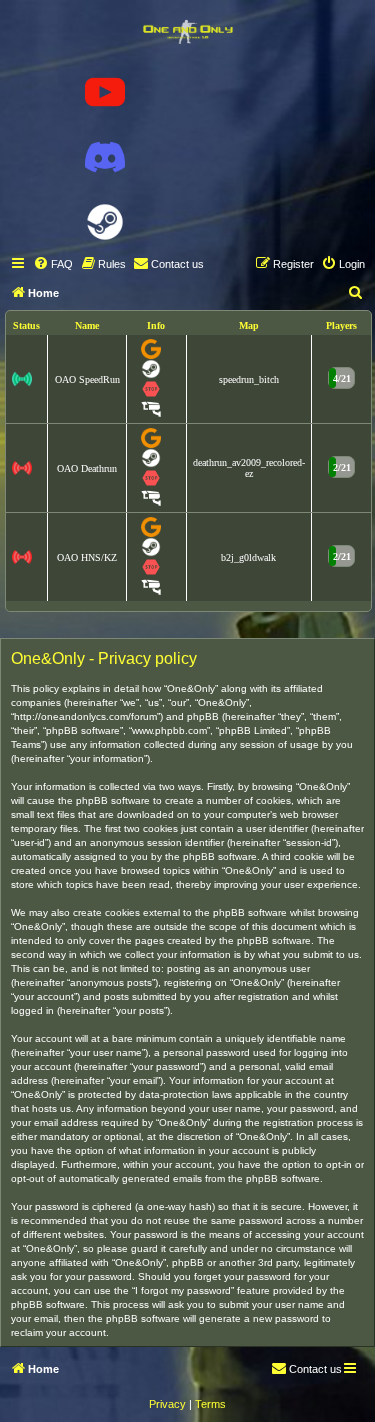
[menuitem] (53, 264)
